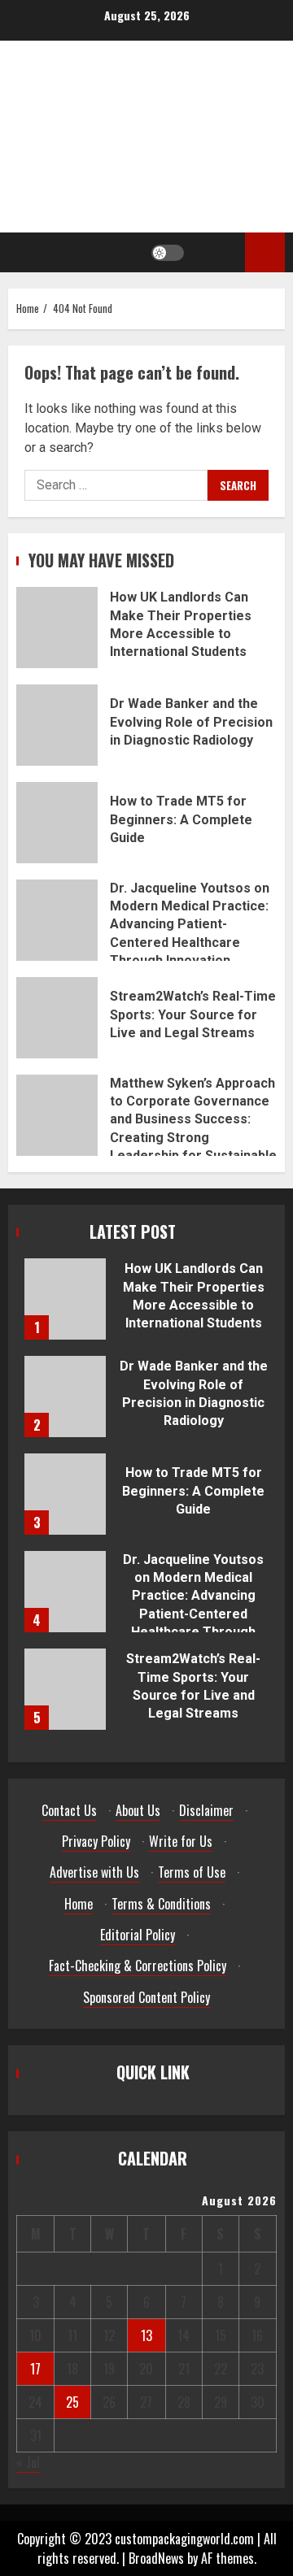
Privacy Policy (96, 1841)
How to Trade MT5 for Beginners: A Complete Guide (57, 823)
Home (79, 1904)
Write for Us (181, 1841)
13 (146, 2335)
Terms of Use (192, 1872)
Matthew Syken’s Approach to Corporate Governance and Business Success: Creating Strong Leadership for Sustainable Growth (57, 1115)
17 (35, 2369)
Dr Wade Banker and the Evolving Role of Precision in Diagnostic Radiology (57, 725)
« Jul (28, 2462)
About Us (138, 1810)
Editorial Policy (138, 1935)
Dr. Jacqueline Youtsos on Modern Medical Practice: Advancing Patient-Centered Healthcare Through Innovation (57, 920)
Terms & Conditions (161, 1904)
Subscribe (265, 252)
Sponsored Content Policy (146, 1997)
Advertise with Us (94, 1872)
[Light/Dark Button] (168, 253)
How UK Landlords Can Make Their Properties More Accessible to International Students (57, 628)
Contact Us (69, 1810)
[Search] (217, 253)
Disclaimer (206, 1810)
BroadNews (156, 2558)
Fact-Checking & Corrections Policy (138, 1966)
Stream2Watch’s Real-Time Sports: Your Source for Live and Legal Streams (57, 1018)
